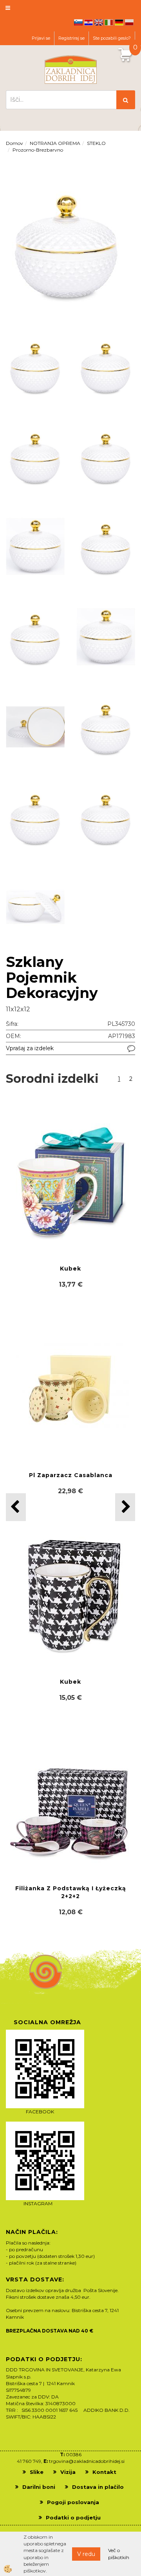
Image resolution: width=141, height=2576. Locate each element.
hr (89, 22)
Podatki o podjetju (73, 2517)
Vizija (68, 2472)
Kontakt (104, 2472)
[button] (125, 1507)
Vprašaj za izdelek (30, 1048)
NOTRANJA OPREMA (55, 143)
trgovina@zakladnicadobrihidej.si (87, 2461)
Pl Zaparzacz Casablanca (71, 1475)
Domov (14, 143)
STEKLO (96, 143)
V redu (86, 2554)
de (119, 22)
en (99, 22)
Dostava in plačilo (98, 2487)
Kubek (70, 1269)
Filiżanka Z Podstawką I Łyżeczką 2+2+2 (71, 1892)
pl (129, 22)
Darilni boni (39, 2487)
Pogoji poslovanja (73, 2502)
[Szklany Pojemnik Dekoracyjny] (67, 241)
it (109, 22)
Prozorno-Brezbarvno (38, 150)
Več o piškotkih (119, 2554)
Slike (37, 2472)
